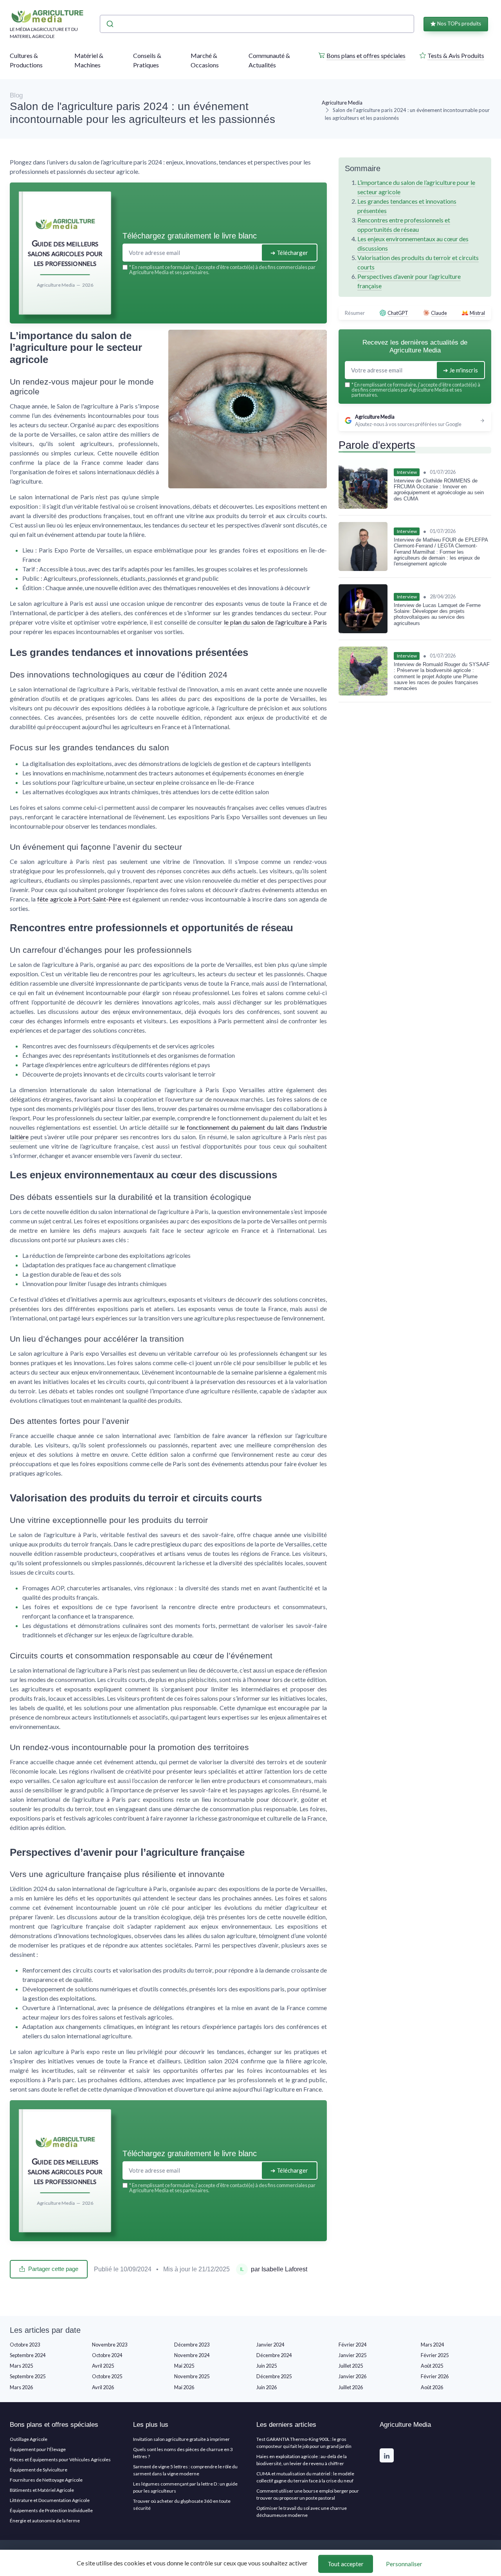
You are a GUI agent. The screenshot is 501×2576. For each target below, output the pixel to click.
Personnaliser (404, 2564)
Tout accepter (346, 2564)
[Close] (392, 1230)
